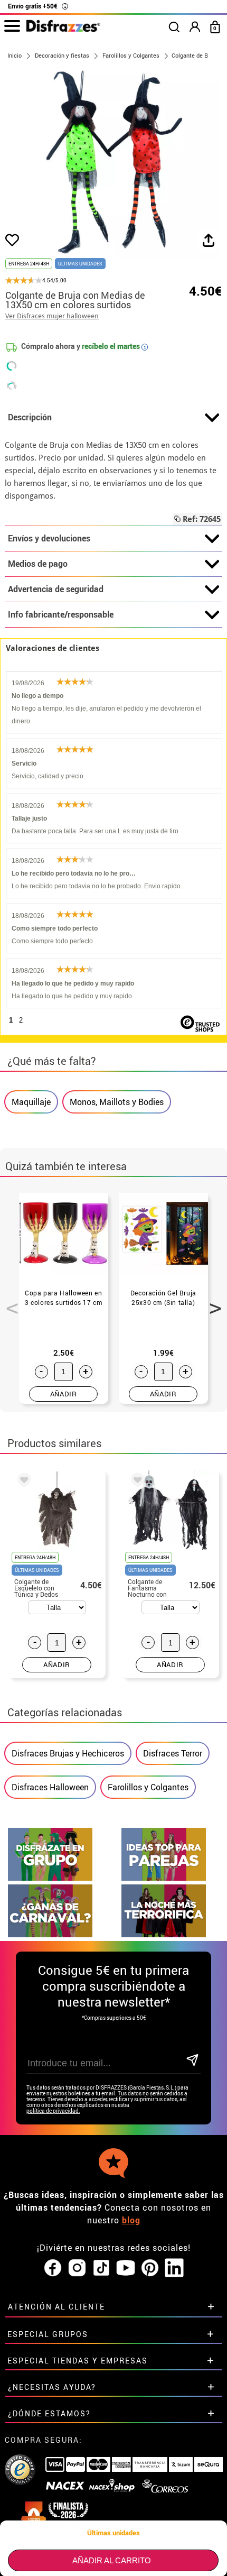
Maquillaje (31, 1102)
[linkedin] (174, 2268)
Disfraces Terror (173, 1753)
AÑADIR (64, 1394)
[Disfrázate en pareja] (164, 1878)
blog (131, 2220)
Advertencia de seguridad (56, 589)
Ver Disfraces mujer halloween (52, 316)
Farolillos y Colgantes (148, 1787)
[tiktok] (101, 2268)
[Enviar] (192, 2061)
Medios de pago (38, 564)
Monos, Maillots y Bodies (117, 1102)
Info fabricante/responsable (61, 614)
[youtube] (126, 2268)
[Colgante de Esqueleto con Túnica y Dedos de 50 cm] (22, 1482)
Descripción (30, 417)
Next (212, 1302)
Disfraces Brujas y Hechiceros (68, 1753)
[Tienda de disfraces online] (63, 29)
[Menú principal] (12, 26)
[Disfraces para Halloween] (164, 1934)
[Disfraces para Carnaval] (50, 1934)
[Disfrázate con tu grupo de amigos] (50, 1878)
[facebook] (53, 2268)
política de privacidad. (53, 2111)
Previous (8, 1302)
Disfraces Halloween (50, 1787)
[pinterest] (150, 2268)
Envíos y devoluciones (49, 538)
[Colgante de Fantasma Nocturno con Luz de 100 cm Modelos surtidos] (136, 1482)
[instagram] (77, 2268)
